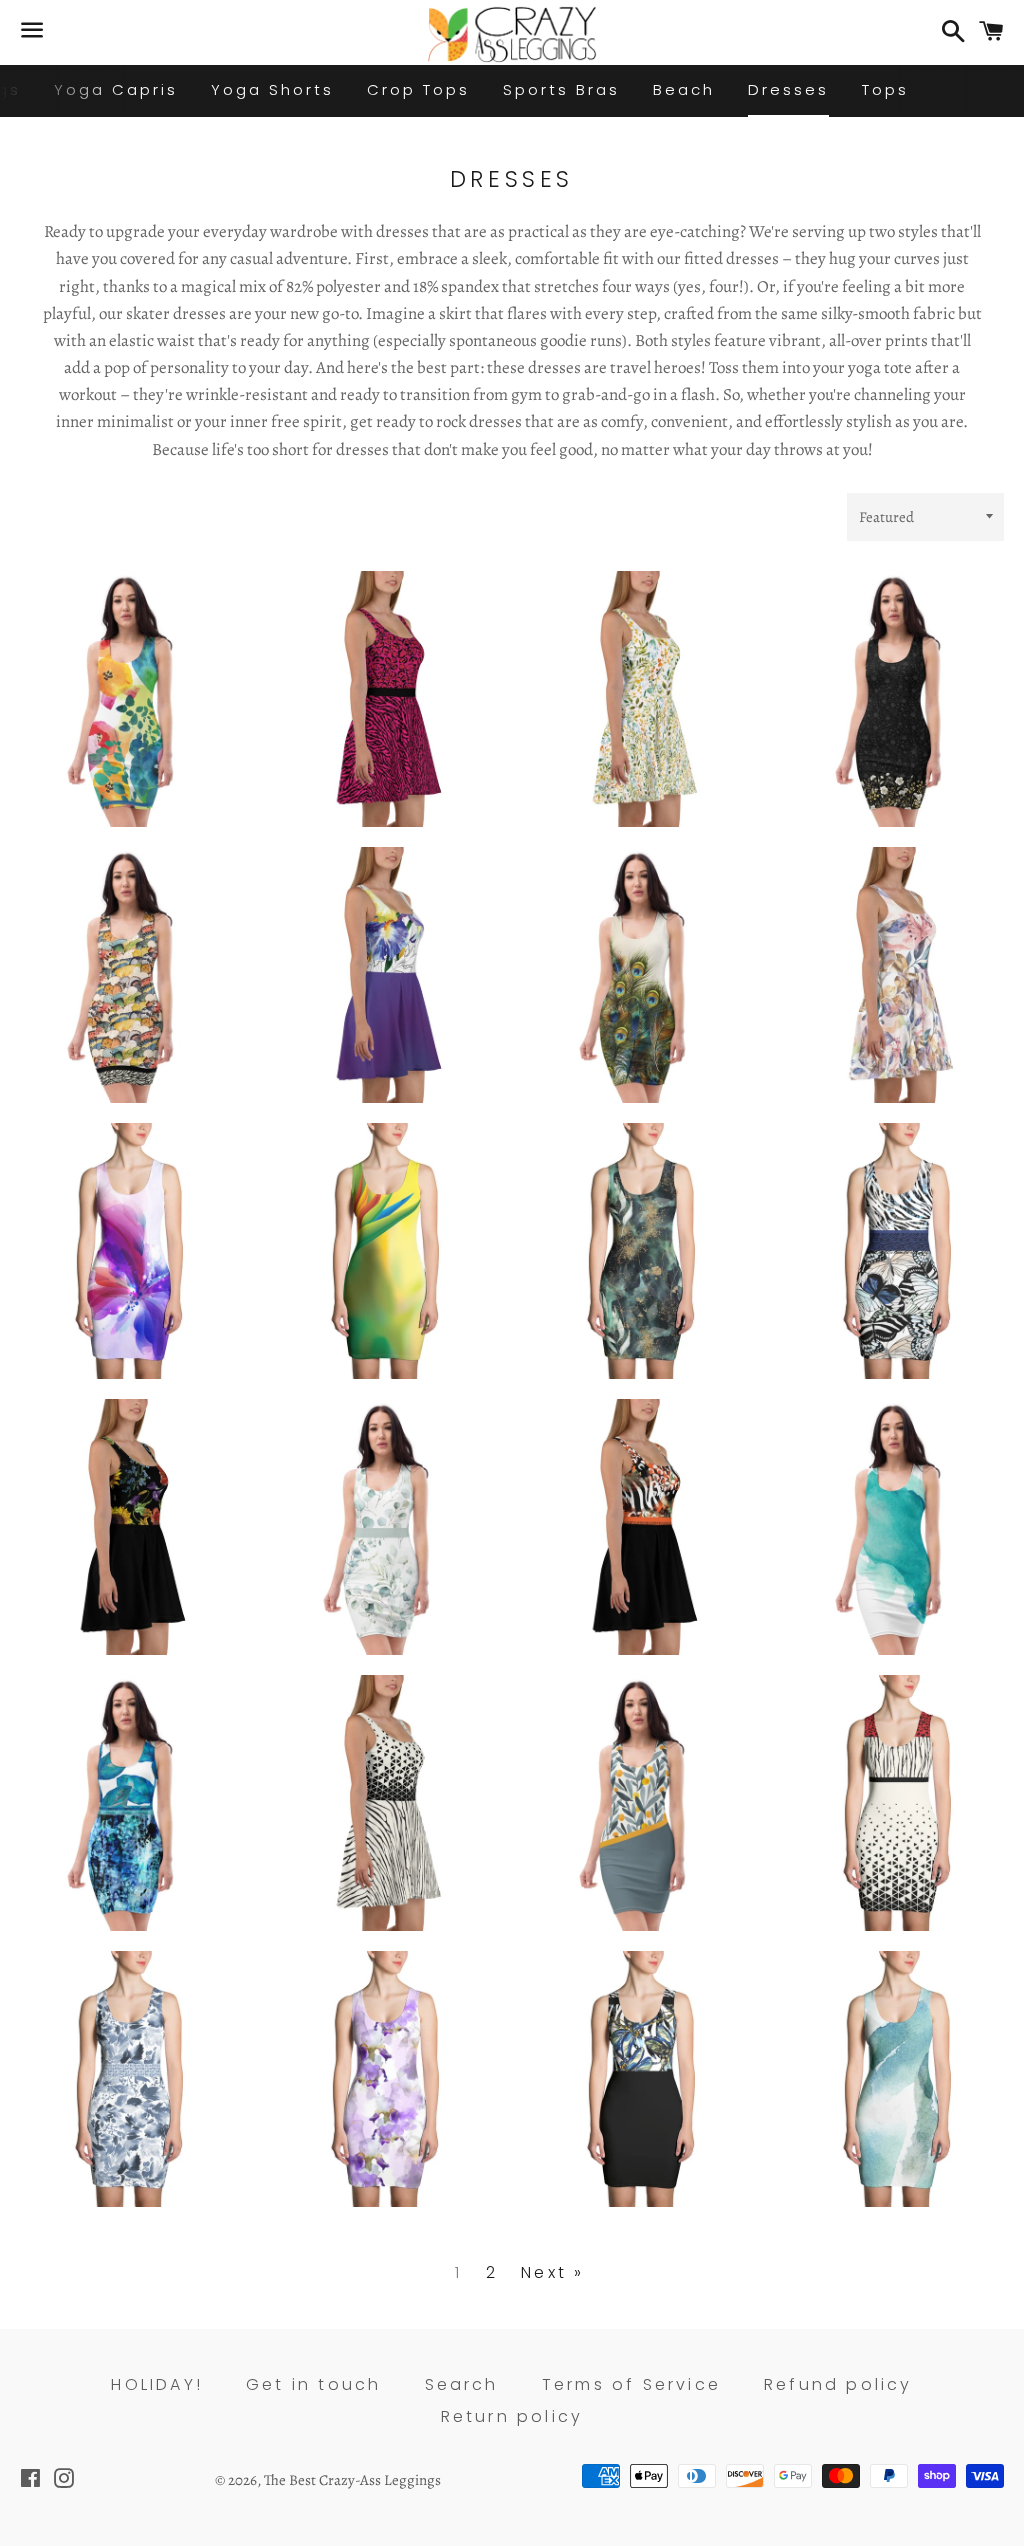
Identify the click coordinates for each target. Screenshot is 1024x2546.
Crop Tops (418, 89)
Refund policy (838, 2384)
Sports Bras (561, 89)
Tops (885, 89)
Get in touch (313, 2384)
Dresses (788, 89)
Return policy (512, 2416)
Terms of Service (631, 2384)
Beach (684, 89)
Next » (552, 2273)
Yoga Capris (116, 89)
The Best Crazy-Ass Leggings (352, 2480)
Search (462, 2384)
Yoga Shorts (272, 89)
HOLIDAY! (157, 2384)
